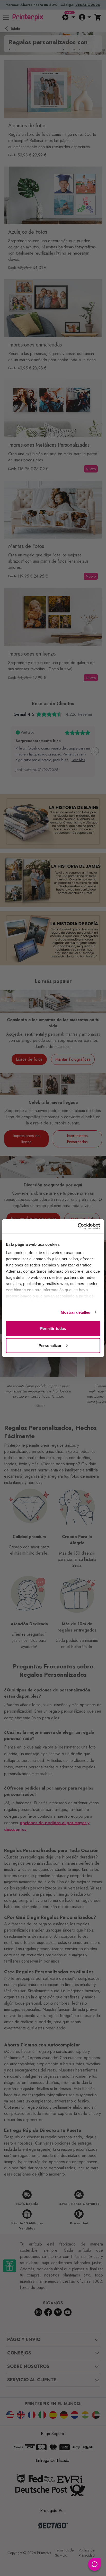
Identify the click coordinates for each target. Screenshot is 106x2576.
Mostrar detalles (76, 1312)
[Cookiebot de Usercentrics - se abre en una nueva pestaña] (78, 1226)
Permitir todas (53, 1329)
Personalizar (50, 1345)
